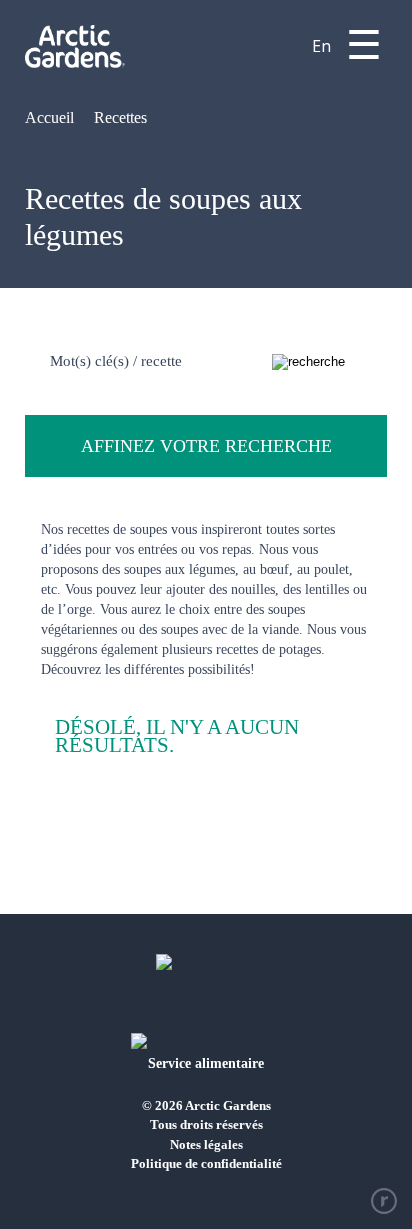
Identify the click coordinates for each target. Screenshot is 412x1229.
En (321, 46)
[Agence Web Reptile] (384, 1201)
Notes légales (206, 1144)
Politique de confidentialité (206, 1163)
